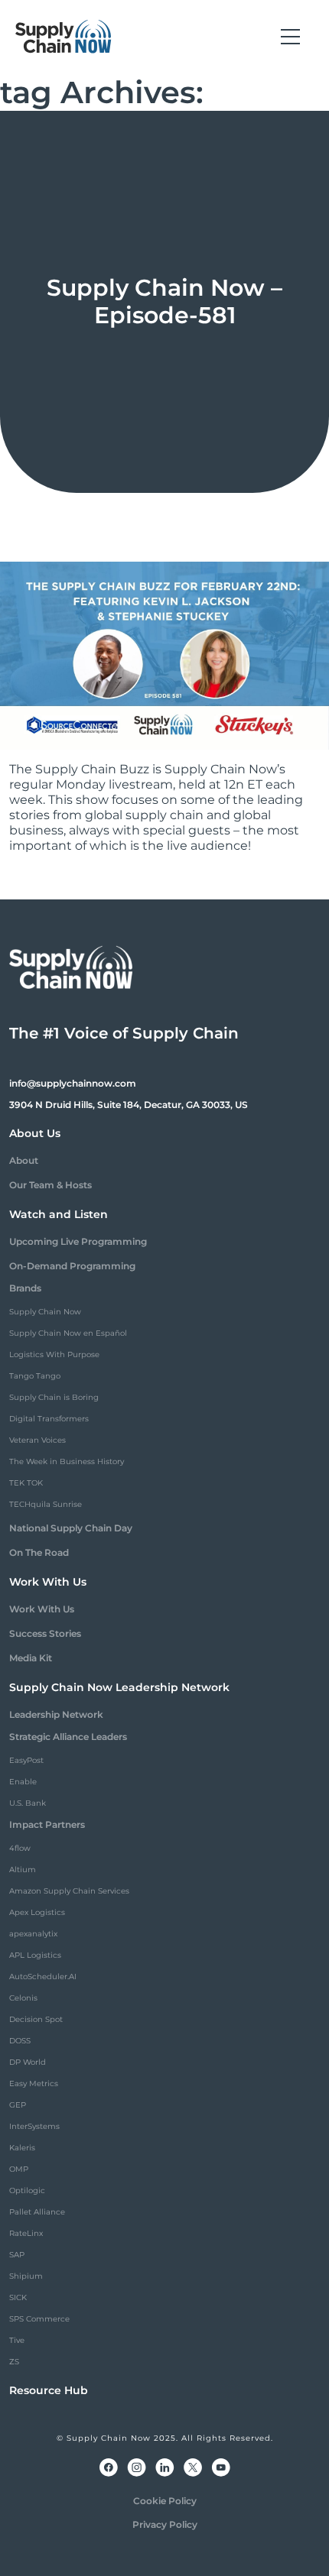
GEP (18, 2105)
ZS (14, 2362)
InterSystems (34, 2126)
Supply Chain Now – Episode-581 (164, 301)
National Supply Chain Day (71, 1528)
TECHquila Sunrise (46, 1504)
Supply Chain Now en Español (68, 1333)
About (24, 1160)
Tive (17, 2340)
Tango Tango (35, 1376)
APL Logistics (35, 1955)
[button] (290, 37)
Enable (23, 1782)
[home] (64, 37)
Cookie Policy (165, 2501)
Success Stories (45, 1633)
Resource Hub (49, 2390)
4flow (20, 1848)
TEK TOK (26, 1483)
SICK (18, 2297)
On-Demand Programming (72, 1266)
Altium (23, 1870)
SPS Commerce (39, 2319)
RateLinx (26, 2233)
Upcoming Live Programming (78, 1241)
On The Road (39, 1552)
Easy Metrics (34, 2083)
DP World (28, 2062)
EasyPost (26, 1760)
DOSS (20, 2041)
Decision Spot (36, 2019)
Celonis (23, 1998)
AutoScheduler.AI (43, 1977)
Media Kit (31, 1658)
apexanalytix (33, 1934)
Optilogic (27, 2190)
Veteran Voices (37, 1440)
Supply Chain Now (45, 1312)
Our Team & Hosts (50, 1185)
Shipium (26, 2276)
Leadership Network (56, 1714)
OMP (19, 2169)
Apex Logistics (37, 1912)
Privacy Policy (165, 2524)
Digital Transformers (49, 1419)
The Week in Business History (67, 1461)
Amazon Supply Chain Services (69, 1891)
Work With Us (42, 1609)
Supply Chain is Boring (54, 1397)
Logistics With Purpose (54, 1354)
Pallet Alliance (37, 2212)
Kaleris (22, 2148)
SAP (17, 2255)
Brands (25, 1288)
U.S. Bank (28, 1803)
